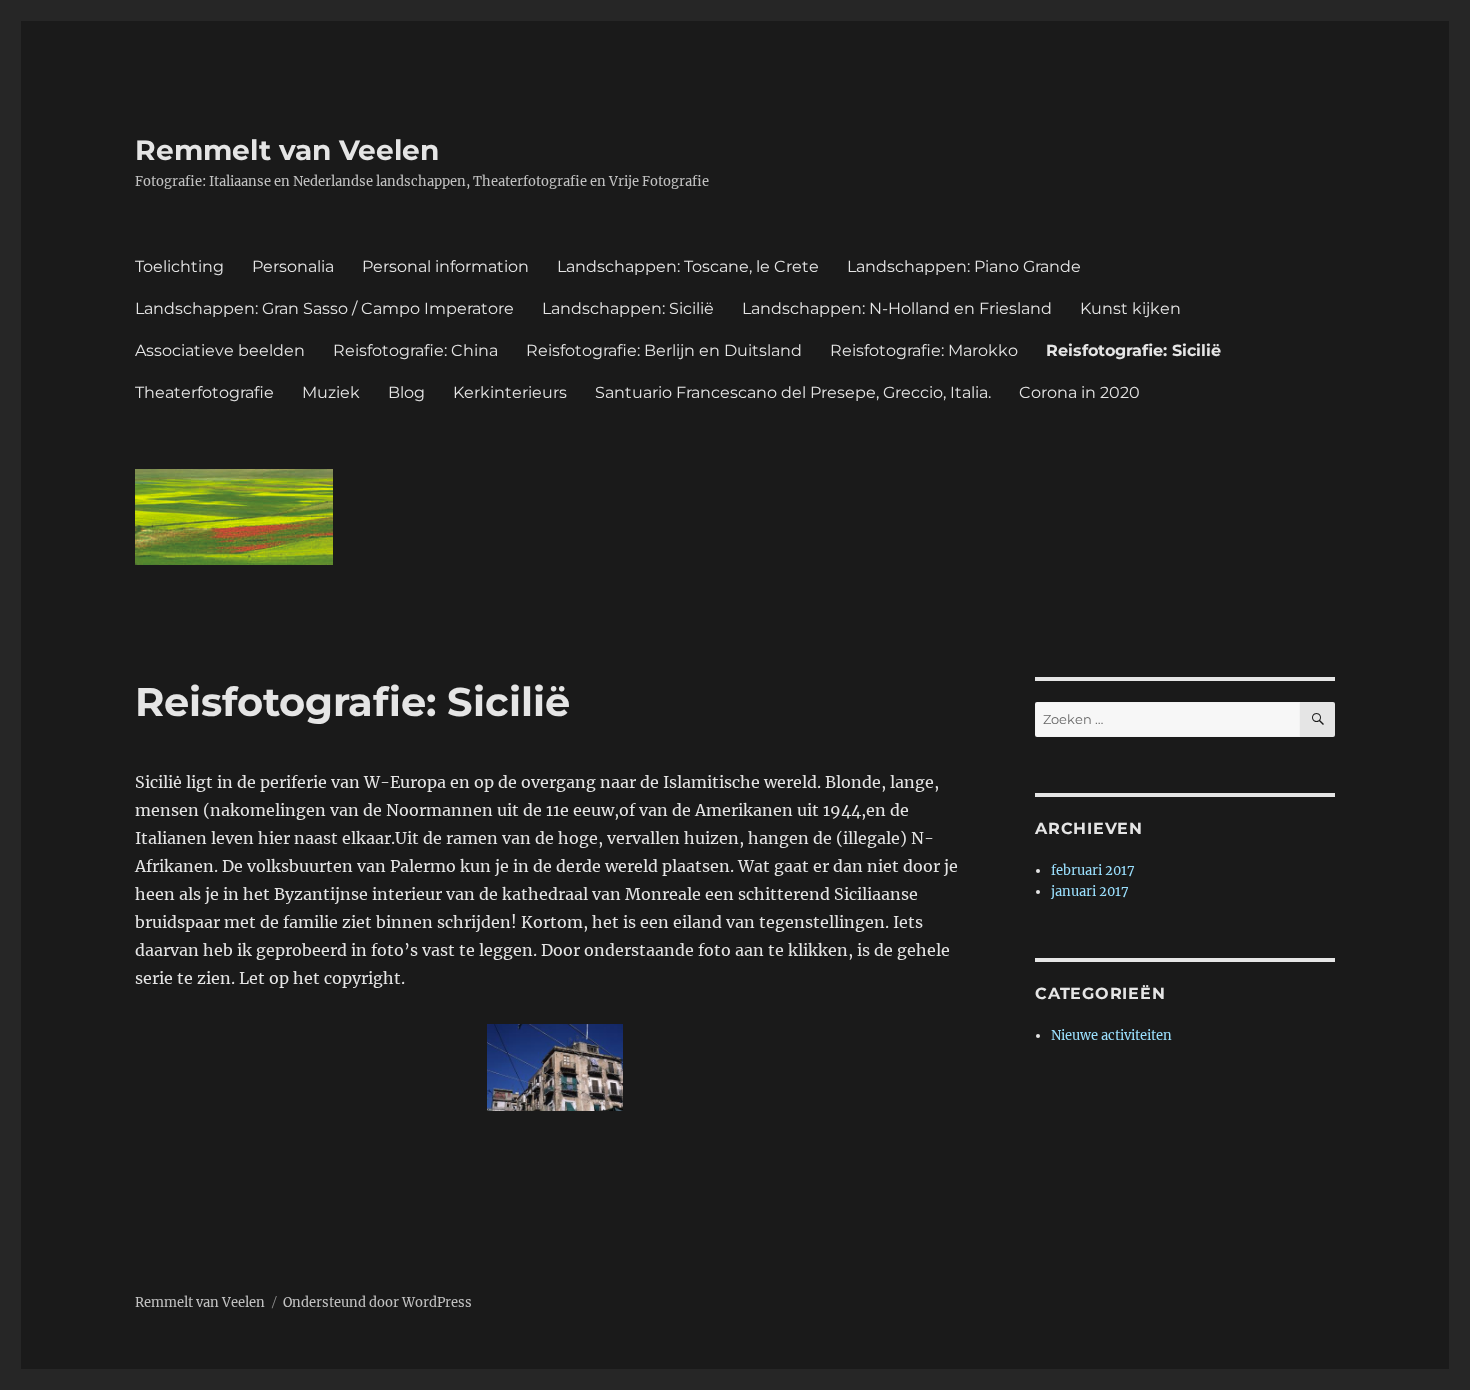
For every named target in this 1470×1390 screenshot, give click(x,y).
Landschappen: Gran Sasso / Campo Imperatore (324, 308)
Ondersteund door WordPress (377, 1302)
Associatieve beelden (220, 350)
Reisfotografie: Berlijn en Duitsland (664, 350)
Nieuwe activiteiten (1111, 1035)
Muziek (331, 392)
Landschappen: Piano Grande (964, 266)
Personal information (445, 266)
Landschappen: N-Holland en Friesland (897, 308)
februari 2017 (1093, 870)
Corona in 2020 (1079, 392)
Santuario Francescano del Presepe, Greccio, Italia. (793, 392)
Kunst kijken (1130, 308)
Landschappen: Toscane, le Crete (688, 266)
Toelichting (179, 266)
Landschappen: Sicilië (628, 308)
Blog (406, 392)
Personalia (293, 266)
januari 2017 (1090, 891)
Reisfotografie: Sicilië (1133, 350)
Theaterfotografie (204, 392)
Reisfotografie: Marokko (924, 350)
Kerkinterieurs (510, 392)
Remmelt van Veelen (287, 150)
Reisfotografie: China (415, 350)
